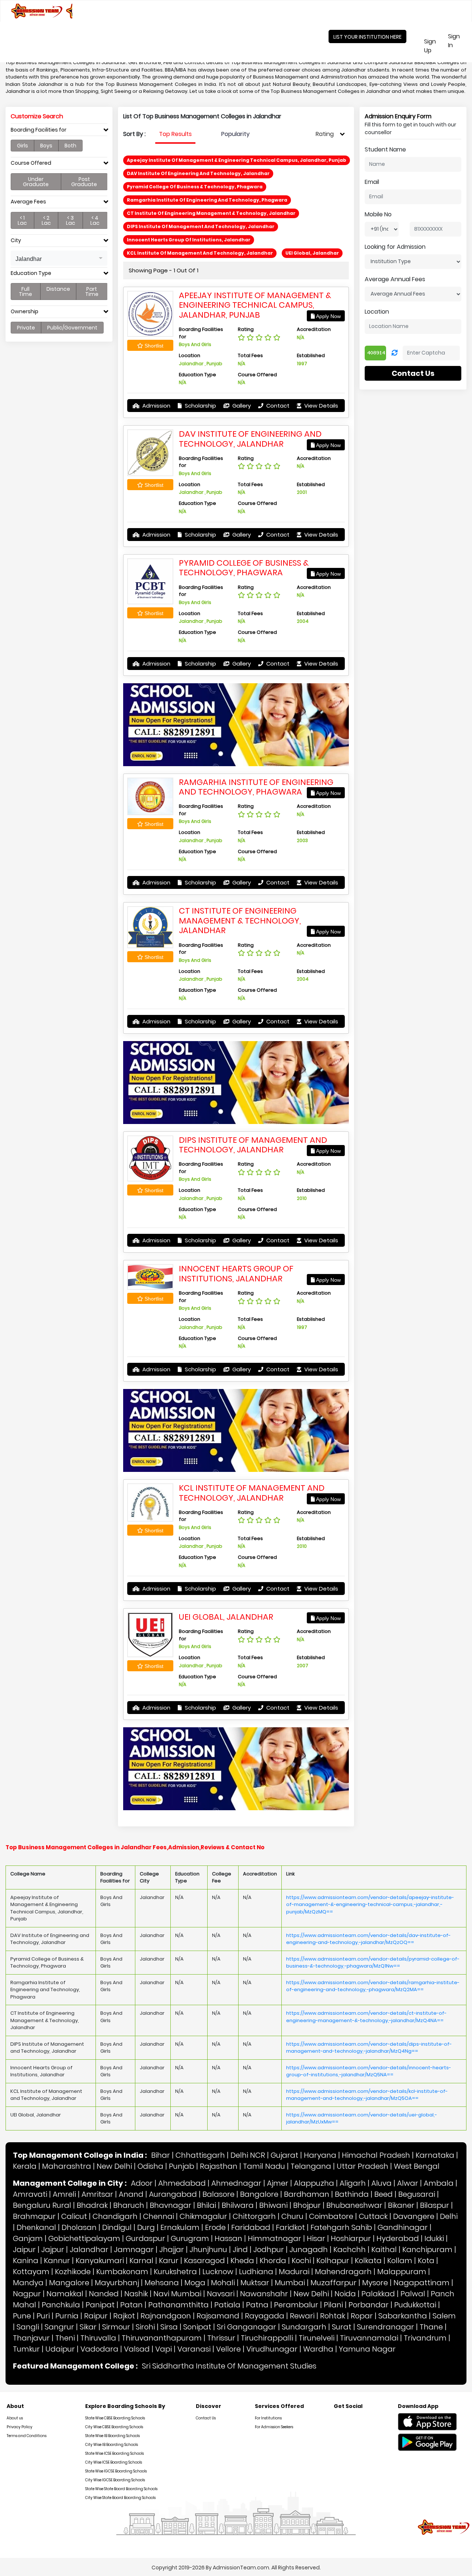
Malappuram (402, 2272)
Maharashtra (67, 2166)
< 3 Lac (71, 220)
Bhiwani (273, 2205)
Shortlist (153, 346)
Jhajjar (172, 2249)
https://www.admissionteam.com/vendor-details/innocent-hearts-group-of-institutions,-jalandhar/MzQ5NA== (369, 2071)
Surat (342, 2327)
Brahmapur (34, 2216)
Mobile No (378, 214)
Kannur (57, 2261)
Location (377, 312)
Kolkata (368, 2261)
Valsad (137, 2349)
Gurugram (190, 2238)
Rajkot (124, 2316)
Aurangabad (173, 2194)
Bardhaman (307, 2194)
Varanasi (194, 2349)
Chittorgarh (254, 2216)
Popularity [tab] (235, 134)
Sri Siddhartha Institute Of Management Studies (229, 2366)
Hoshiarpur (351, 2238)
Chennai (159, 2216)
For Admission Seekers (274, 2427)
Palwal (413, 2294)
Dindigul (117, 2227)
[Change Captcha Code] (395, 353)
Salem (444, 2316)
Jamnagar (134, 2249)
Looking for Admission (395, 247)
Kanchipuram (427, 2249)
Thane (431, 2327)
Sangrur (59, 2327)
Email (372, 182)
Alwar (408, 2183)
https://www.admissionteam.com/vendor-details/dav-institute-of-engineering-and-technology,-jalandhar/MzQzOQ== (368, 1939)
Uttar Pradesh (362, 2166)
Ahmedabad (182, 2183)
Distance (58, 289)
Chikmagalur (203, 2216)
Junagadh (309, 2249)
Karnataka (435, 2155)
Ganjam (28, 2238)
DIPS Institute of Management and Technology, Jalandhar (253, 1145)
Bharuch (129, 2205)
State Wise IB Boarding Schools (112, 2436)
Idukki (434, 2238)
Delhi (449, 2216)
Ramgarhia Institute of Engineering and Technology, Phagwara (256, 787)
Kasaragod (204, 2261)
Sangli (28, 2327)
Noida (345, 2294)
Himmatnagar (275, 2238)
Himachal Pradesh (376, 2155)
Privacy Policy (20, 2427)
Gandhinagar (403, 2227)
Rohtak (333, 2316)
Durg (146, 2227)
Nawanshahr (264, 2294)
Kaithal (384, 2249)
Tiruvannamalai (369, 2338)
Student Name (385, 149)
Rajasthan (219, 2166)
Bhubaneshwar (354, 2205)
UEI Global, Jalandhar (226, 1617)
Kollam (400, 2261)
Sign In (459, 41)
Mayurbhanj (117, 2283)
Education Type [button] (31, 273)
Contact (277, 406)
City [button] (16, 240)
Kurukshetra (175, 2272)
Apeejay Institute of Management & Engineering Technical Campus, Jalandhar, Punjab (255, 305)
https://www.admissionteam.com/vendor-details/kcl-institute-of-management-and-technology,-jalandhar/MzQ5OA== (367, 2095)
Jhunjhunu (208, 2249)
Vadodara (99, 2349)
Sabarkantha (403, 2316)
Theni (65, 2338)
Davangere (414, 2216)
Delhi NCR (248, 2155)
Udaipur (60, 2349)
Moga (195, 2283)
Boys (46, 146)
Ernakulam (180, 2227)
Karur (169, 2261)
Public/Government (72, 328)
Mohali (223, 2283)
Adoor (142, 2183)
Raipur (96, 2316)
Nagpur (27, 2294)
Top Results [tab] (175, 134)
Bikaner (401, 2205)
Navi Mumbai (177, 2294)
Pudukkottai (415, 2305)
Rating (325, 134)
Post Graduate (84, 182)
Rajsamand (218, 2316)
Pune (22, 2316)
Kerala (25, 2166)
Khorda (273, 2261)
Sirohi (145, 2327)
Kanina (26, 2261)
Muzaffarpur (334, 2283)
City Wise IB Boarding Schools (112, 2445)
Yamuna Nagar (367, 2349)
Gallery (241, 406)
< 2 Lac (46, 220)
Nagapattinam (421, 2283)
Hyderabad (398, 2238)
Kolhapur (333, 2261)
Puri (43, 2316)
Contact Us (413, 373)
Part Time (92, 292)
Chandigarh (115, 2216)
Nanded (104, 2294)
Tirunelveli (317, 2338)
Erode (215, 2227)
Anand (131, 2194)
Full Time (25, 292)
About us (15, 2418)
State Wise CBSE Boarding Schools (115, 2418)
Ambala (439, 2183)
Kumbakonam (122, 2272)
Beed (383, 2194)
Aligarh (353, 2183)
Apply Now (328, 316)
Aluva (381, 2183)
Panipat (100, 2305)
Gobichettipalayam (84, 2238)
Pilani (333, 2305)
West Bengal (417, 2166)
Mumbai (290, 2283)
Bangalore (259, 2194)
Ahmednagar (236, 2183)
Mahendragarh (343, 2272)
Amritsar (97, 2194)
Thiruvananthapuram (162, 2338)
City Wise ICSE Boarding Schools (114, 2462)
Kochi (301, 2261)
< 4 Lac (95, 220)
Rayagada (265, 2316)
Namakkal (65, 2294)
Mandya (28, 2283)
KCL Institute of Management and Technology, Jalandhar (252, 1493)
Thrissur (221, 2338)
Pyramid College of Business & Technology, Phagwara (244, 568)
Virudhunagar (272, 2349)
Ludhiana (256, 2272)
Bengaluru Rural (42, 2205)
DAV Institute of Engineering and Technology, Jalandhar (250, 439)
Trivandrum (425, 2338)
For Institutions (268, 2418)
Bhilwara (238, 2205)
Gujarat (284, 2155)
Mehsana (162, 2283)
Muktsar (255, 2283)
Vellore (228, 2349)
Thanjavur (31, 2338)
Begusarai (417, 2194)
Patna (257, 2305)
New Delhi (114, 2166)
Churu (292, 2216)
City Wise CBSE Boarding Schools (114, 2427)
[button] (59, 258)
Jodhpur (269, 2249)
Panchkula (61, 2305)
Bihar (161, 2155)
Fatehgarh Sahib (341, 2227)
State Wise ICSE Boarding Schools (114, 2453)
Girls (22, 146)
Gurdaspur (145, 2238)
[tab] (59, 132)
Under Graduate (36, 182)
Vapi (164, 2349)
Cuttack (373, 2216)
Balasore (218, 2194)
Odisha (150, 2166)
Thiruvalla (98, 2338)
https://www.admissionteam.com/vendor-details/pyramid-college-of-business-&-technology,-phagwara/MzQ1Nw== (373, 1963)
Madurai (294, 2272)
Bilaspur (435, 2205)
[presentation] (175, 134)
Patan (131, 2305)
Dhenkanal (36, 2227)
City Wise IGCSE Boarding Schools (115, 2480)
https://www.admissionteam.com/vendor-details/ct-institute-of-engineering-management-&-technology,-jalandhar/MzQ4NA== (366, 2017)
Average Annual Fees (395, 279)
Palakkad (378, 2294)
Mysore (375, 2283)
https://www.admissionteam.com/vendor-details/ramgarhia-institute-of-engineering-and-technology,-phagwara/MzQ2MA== (373, 1986)
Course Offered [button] (31, 163)
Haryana (320, 2155)
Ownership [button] (25, 312)
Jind (240, 2249)
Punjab (182, 2166)
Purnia (67, 2316)
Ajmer (278, 2183)
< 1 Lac (22, 220)
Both (70, 146)
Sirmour (116, 2327)
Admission (156, 406)
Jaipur (24, 2249)
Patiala (227, 2305)
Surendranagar (386, 2327)
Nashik (136, 2294)
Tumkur (26, 2349)
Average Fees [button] (28, 202)
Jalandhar (89, 2249)
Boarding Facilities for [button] (39, 130)
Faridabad (251, 2227)
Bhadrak (92, 2205)
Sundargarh (304, 2327)
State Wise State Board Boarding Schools (121, 2489)
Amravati (30, 2194)
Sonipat (197, 2327)
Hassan (228, 2238)
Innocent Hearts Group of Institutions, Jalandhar (236, 1273)
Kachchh (350, 2249)
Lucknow (218, 2272)
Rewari (302, 2316)
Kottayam (31, 2272)
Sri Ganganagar (247, 2327)
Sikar (88, 2327)
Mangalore (69, 2283)
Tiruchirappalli (267, 2338)
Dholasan (79, 2227)
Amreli (64, 2194)
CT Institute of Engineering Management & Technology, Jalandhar (240, 921)
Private (26, 328)
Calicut (74, 2216)
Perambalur (296, 2305)
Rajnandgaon (166, 2316)
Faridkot (290, 2227)
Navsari (221, 2294)
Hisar (316, 2238)
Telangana (311, 2166)
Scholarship (200, 406)
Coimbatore (331, 2216)
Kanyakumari (100, 2261)
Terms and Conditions (27, 2436)
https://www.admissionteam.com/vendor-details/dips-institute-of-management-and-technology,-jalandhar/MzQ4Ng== (369, 2048)
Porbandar (369, 2305)
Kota (426, 2261)
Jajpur (53, 2249)
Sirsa (169, 2327)
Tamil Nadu (264, 2166)
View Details (320, 406)
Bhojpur (307, 2205)
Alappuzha (314, 2183)
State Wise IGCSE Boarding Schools (116, 2471)
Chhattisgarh (200, 2155)
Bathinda (352, 2194)
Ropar (362, 2316)
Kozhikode (73, 2272)
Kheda (242, 2261)
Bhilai (206, 2205)
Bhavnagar (171, 2205)
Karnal (141, 2261)
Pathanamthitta (178, 2305)
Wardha (318, 2349)
